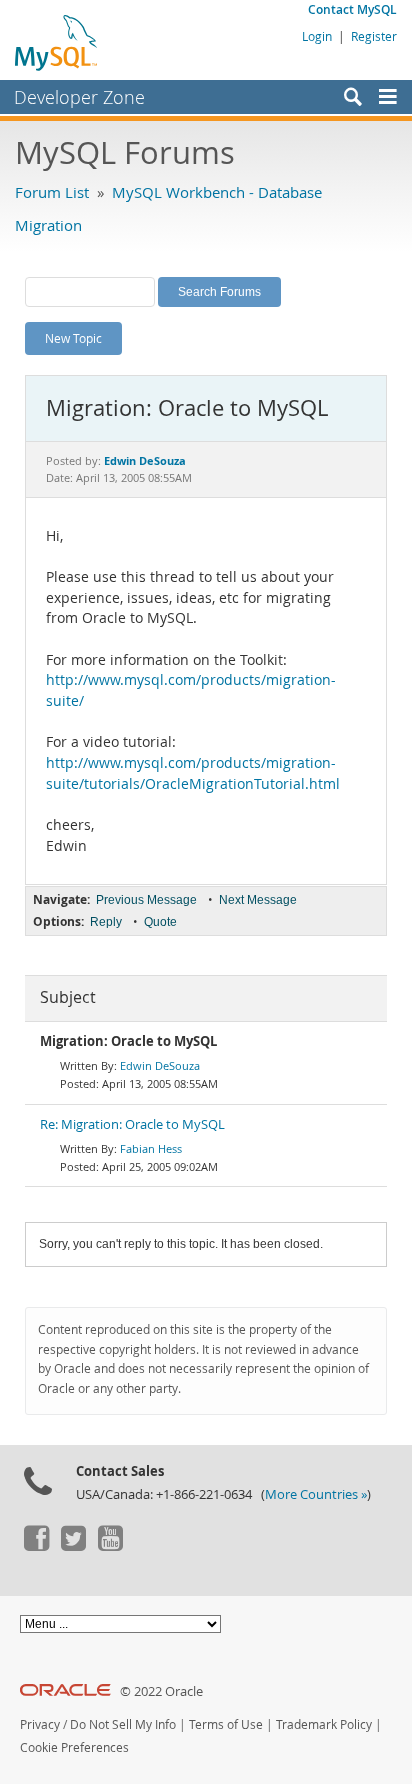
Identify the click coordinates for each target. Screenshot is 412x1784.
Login (317, 36)
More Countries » (316, 1494)
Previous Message (146, 900)
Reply (106, 922)
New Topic (73, 338)
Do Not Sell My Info (123, 1724)
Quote (160, 922)
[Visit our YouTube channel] (110, 1546)
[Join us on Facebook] (36, 1546)
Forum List (52, 192)
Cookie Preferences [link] (74, 1747)
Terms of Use (226, 1724)
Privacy (40, 1724)
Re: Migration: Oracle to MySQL (132, 1124)
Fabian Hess (151, 1148)
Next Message (258, 900)
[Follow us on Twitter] (73, 1546)
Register (374, 36)
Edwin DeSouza (160, 1065)
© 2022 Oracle (161, 1691)
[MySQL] (57, 42)
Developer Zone (79, 97)
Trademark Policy (324, 1724)
